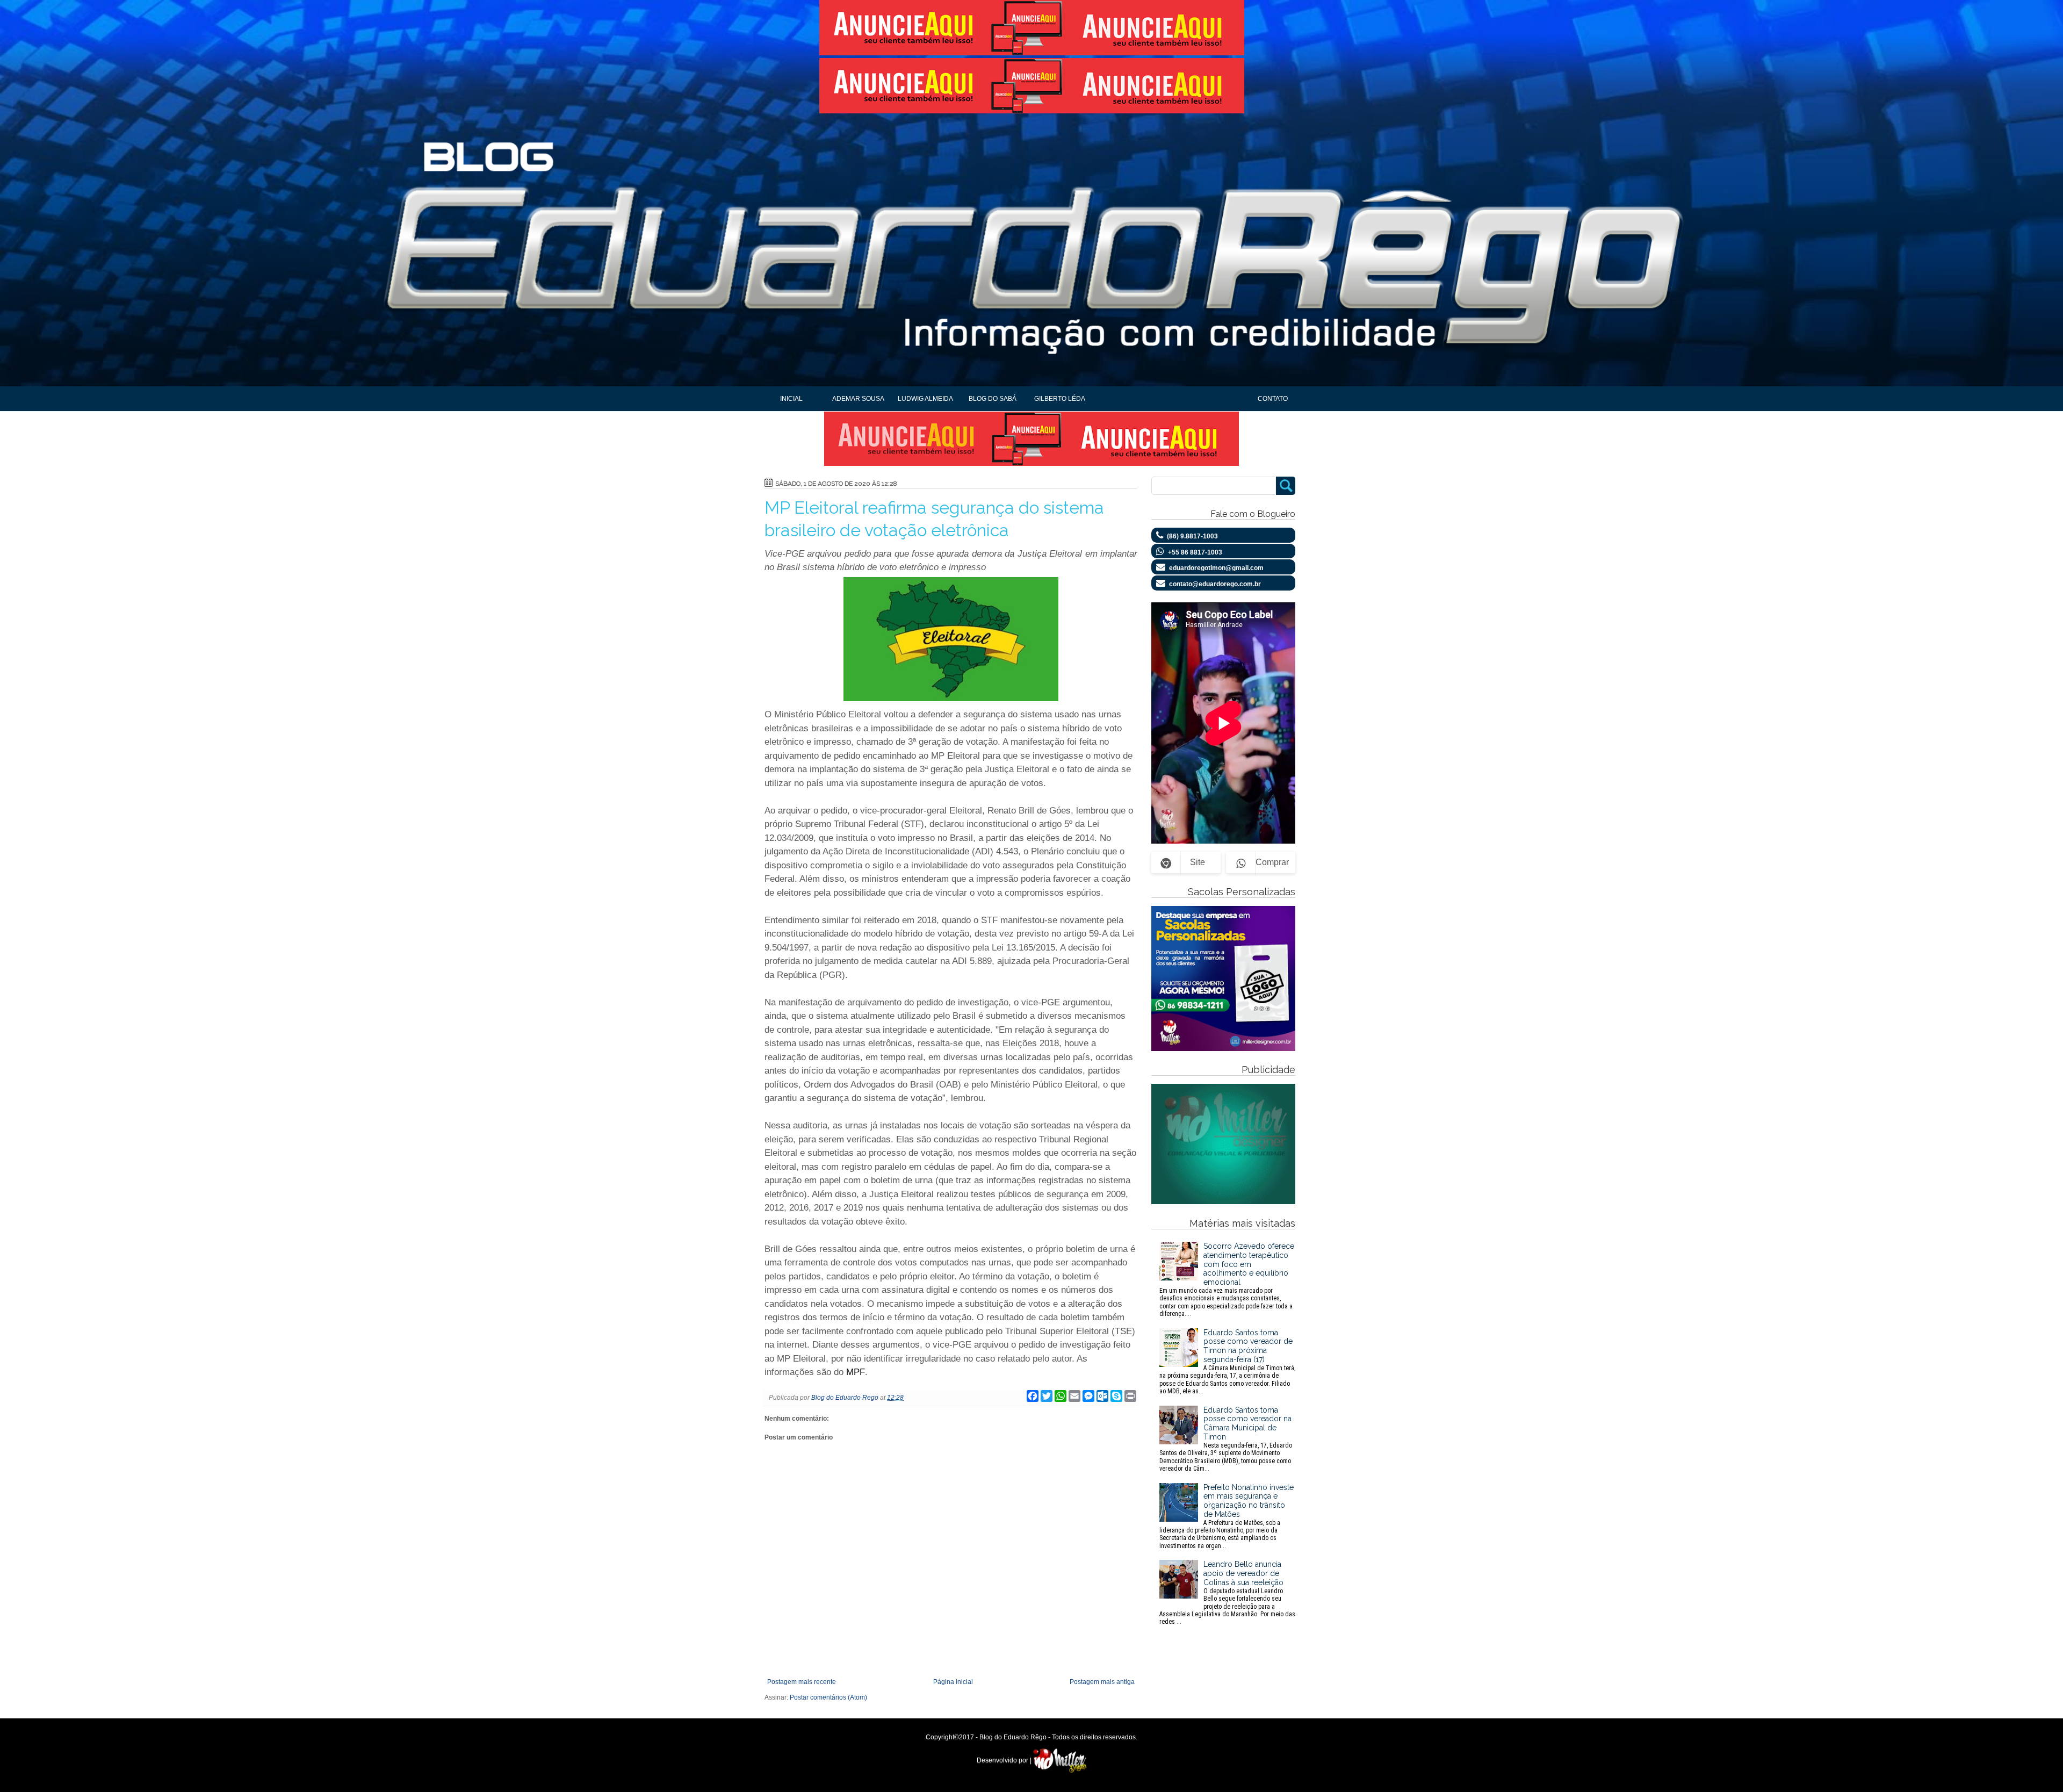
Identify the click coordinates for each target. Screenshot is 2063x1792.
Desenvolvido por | (1005, 1760)
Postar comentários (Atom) (828, 1697)
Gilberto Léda (1060, 399)
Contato (1273, 399)
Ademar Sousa (858, 399)
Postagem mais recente (802, 1682)
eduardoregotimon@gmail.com (1216, 568)
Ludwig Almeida (925, 399)
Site (1198, 862)
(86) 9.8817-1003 (1192, 536)
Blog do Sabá (993, 399)
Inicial (791, 399)
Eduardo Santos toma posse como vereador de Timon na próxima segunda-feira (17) (1227, 1362)
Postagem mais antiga (1102, 1682)
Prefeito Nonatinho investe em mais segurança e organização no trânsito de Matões (1227, 1516)
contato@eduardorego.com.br (1215, 584)
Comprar (1272, 862)
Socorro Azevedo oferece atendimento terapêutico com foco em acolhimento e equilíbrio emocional (1227, 1280)
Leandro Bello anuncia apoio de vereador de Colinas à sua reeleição (1227, 1593)
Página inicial (953, 1682)
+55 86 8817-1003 (1195, 552)
